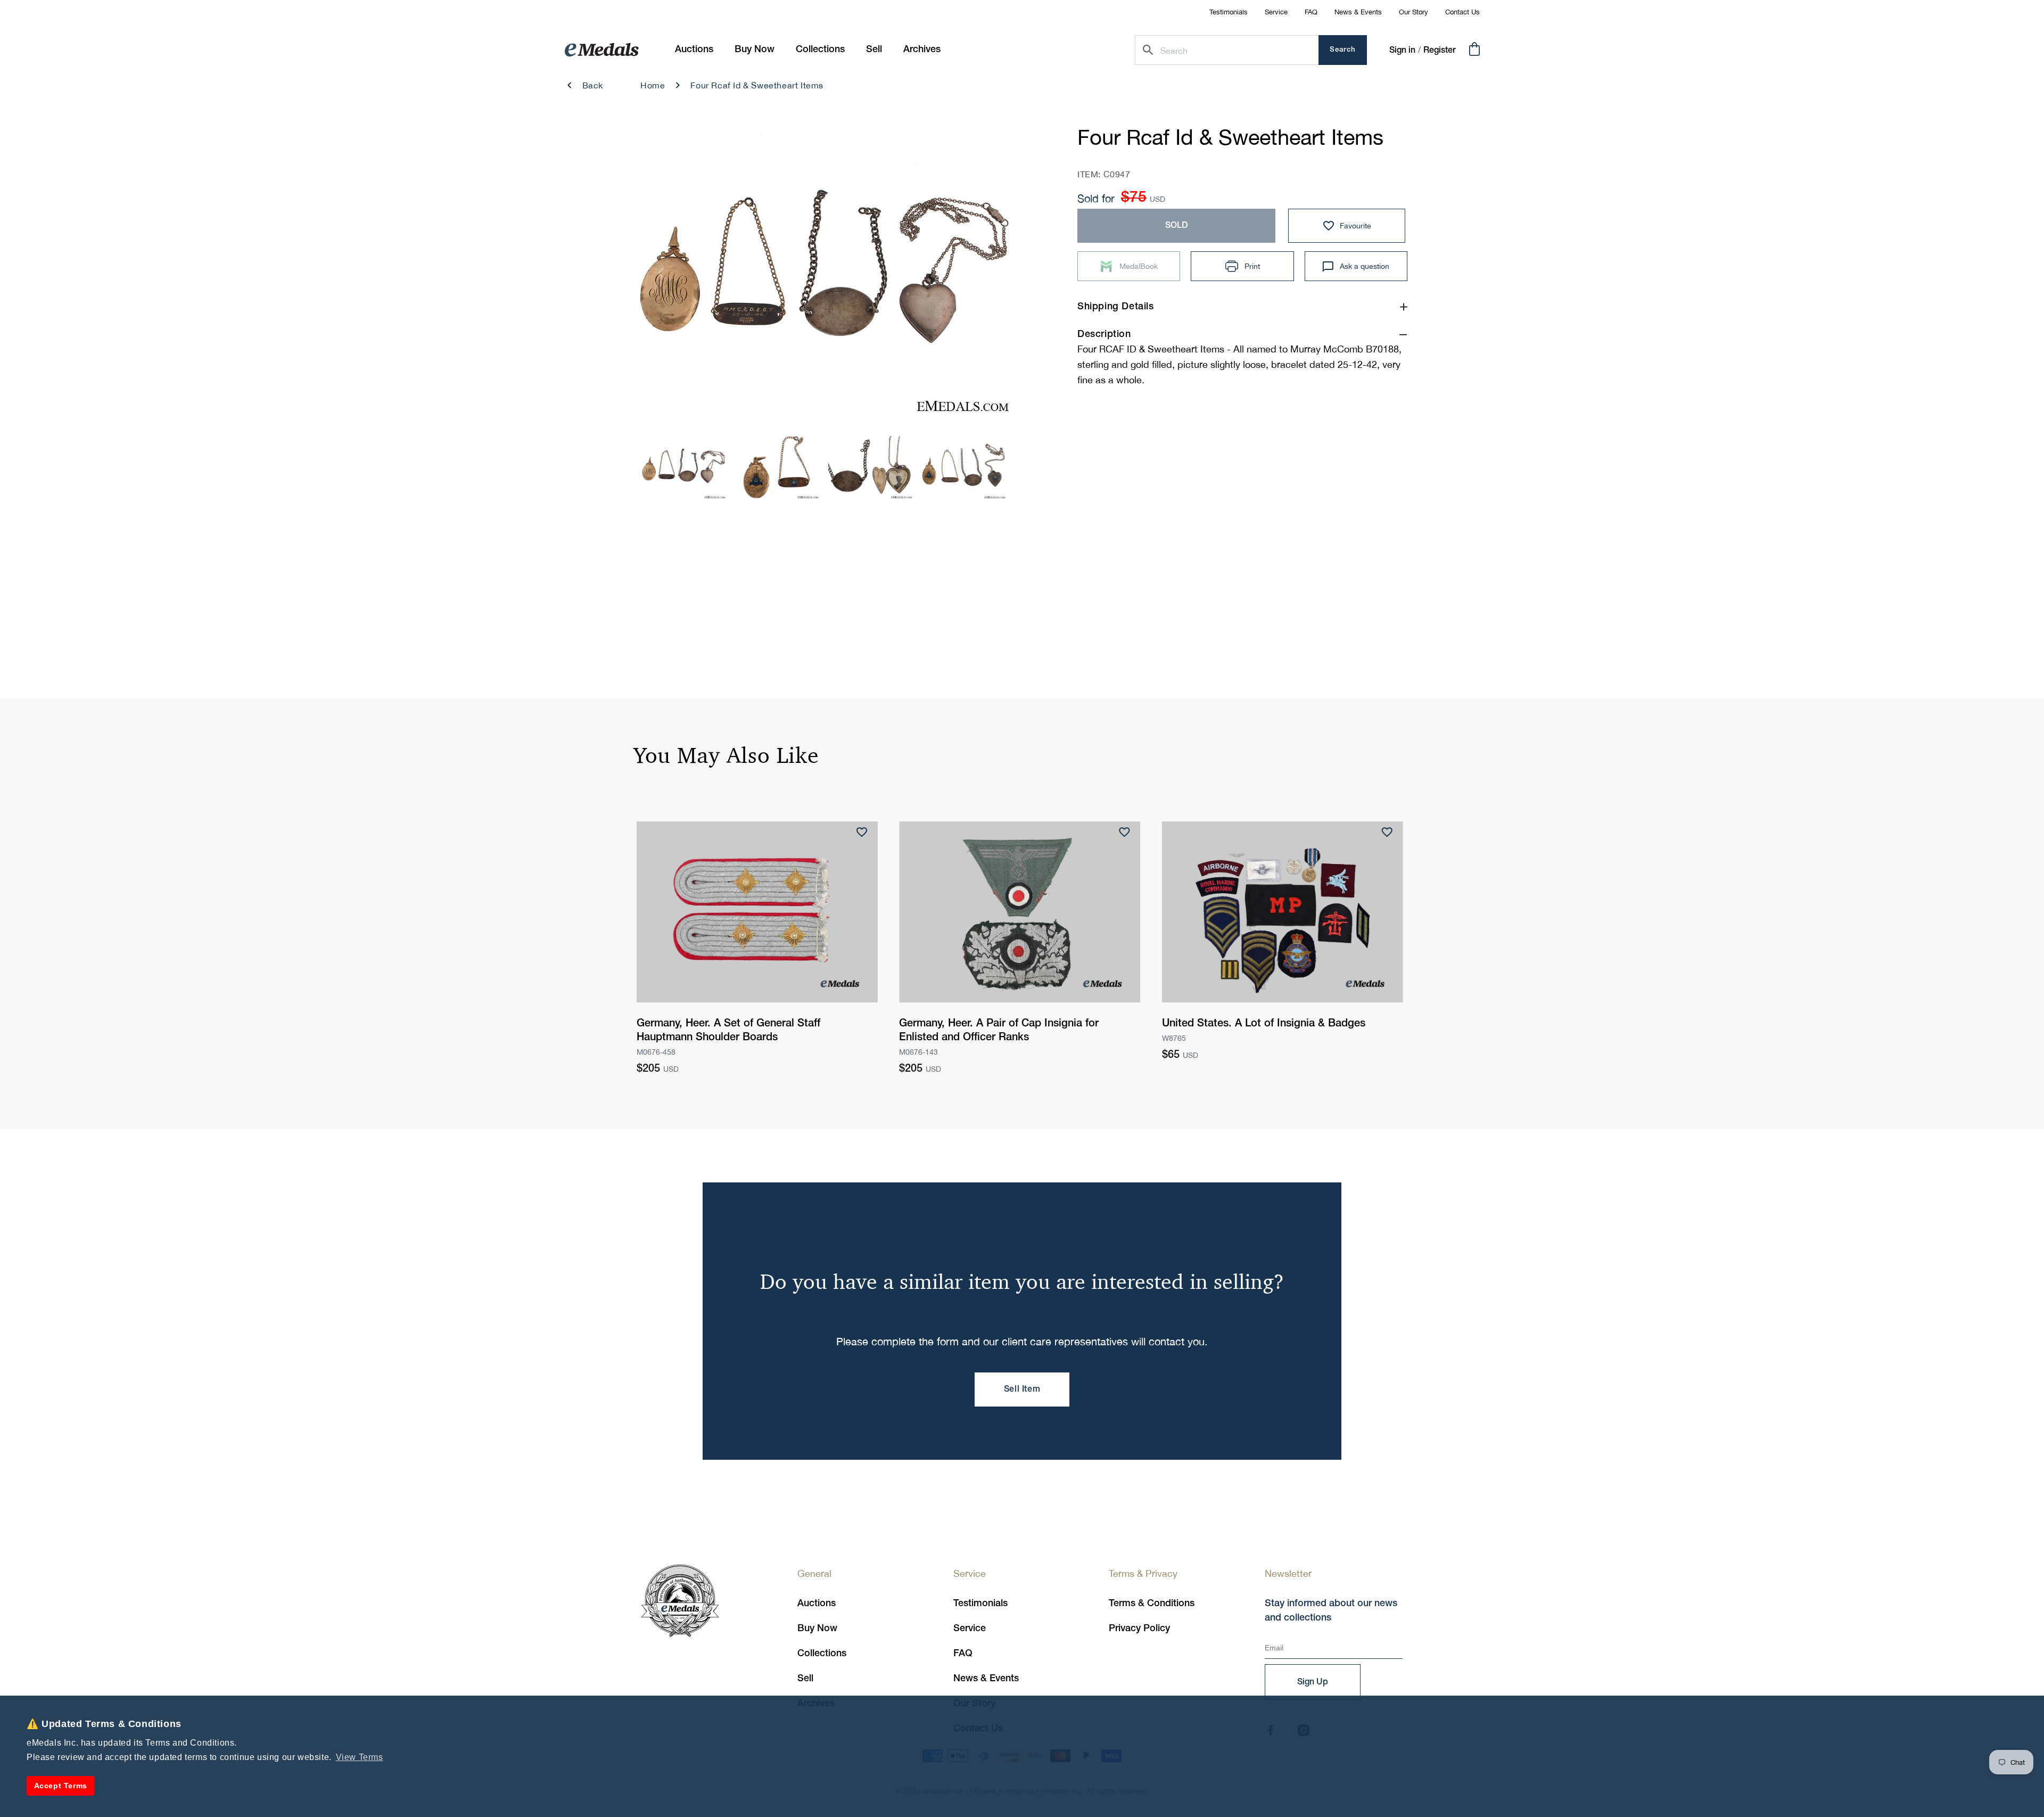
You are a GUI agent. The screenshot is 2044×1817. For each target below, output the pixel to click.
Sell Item (1022, 1390)
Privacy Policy (1139, 1629)
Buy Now (817, 1629)
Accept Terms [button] (61, 1786)
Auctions (817, 1604)
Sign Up (1313, 1682)
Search (1343, 50)
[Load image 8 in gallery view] (963, 467)
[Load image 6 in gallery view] (777, 467)
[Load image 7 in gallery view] (870, 467)
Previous (661, 277)
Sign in (1402, 51)
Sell (805, 1679)
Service (1276, 12)
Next (986, 277)
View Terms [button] (360, 1757)
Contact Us (1462, 12)
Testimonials (1229, 12)
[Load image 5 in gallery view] (683, 467)
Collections (822, 1654)
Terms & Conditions (1152, 1604)
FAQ (1311, 12)
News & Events (1358, 12)
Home (653, 85)
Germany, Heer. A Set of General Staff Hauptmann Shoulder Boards (728, 1031)
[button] (755, 50)
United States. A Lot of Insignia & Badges (1264, 1024)
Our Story (1414, 12)
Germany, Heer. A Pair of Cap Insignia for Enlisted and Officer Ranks (999, 1031)
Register (1440, 51)
